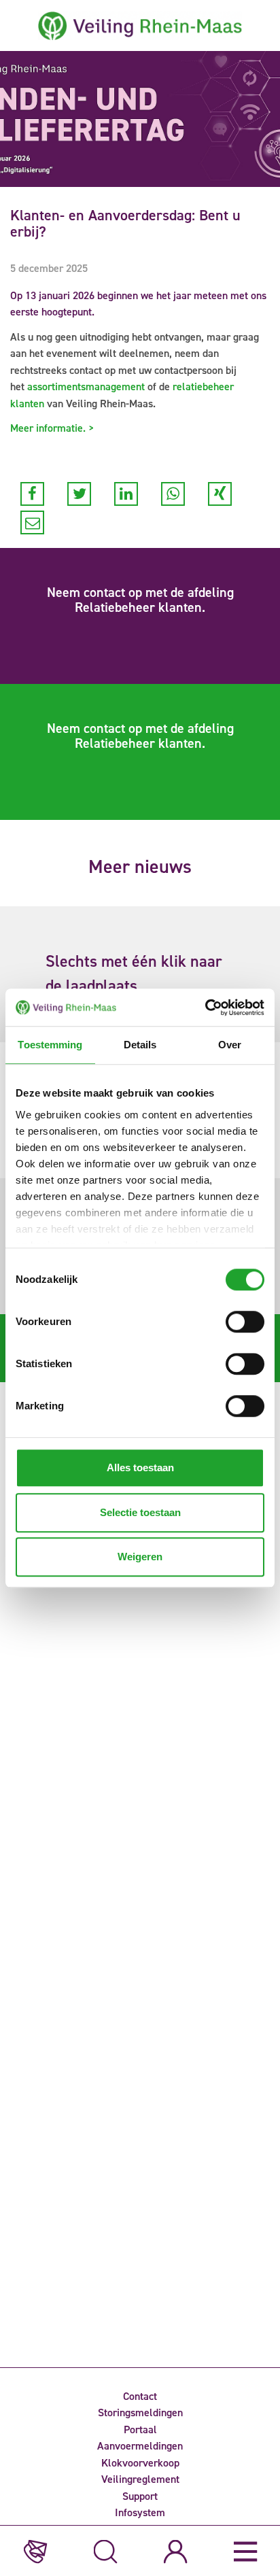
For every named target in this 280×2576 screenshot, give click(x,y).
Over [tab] (230, 1045)
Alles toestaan (140, 1467)
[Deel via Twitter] (79, 494)
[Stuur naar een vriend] (32, 522)
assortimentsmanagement (86, 387)
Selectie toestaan (140, 1512)
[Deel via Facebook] (32, 494)
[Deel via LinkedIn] (126, 494)
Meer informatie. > (52, 428)
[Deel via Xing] (220, 494)
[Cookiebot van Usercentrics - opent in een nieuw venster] (205, 1008)
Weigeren (140, 1557)
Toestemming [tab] (50, 1045)
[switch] (245, 1322)
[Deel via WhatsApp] (173, 494)
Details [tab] (140, 1045)
